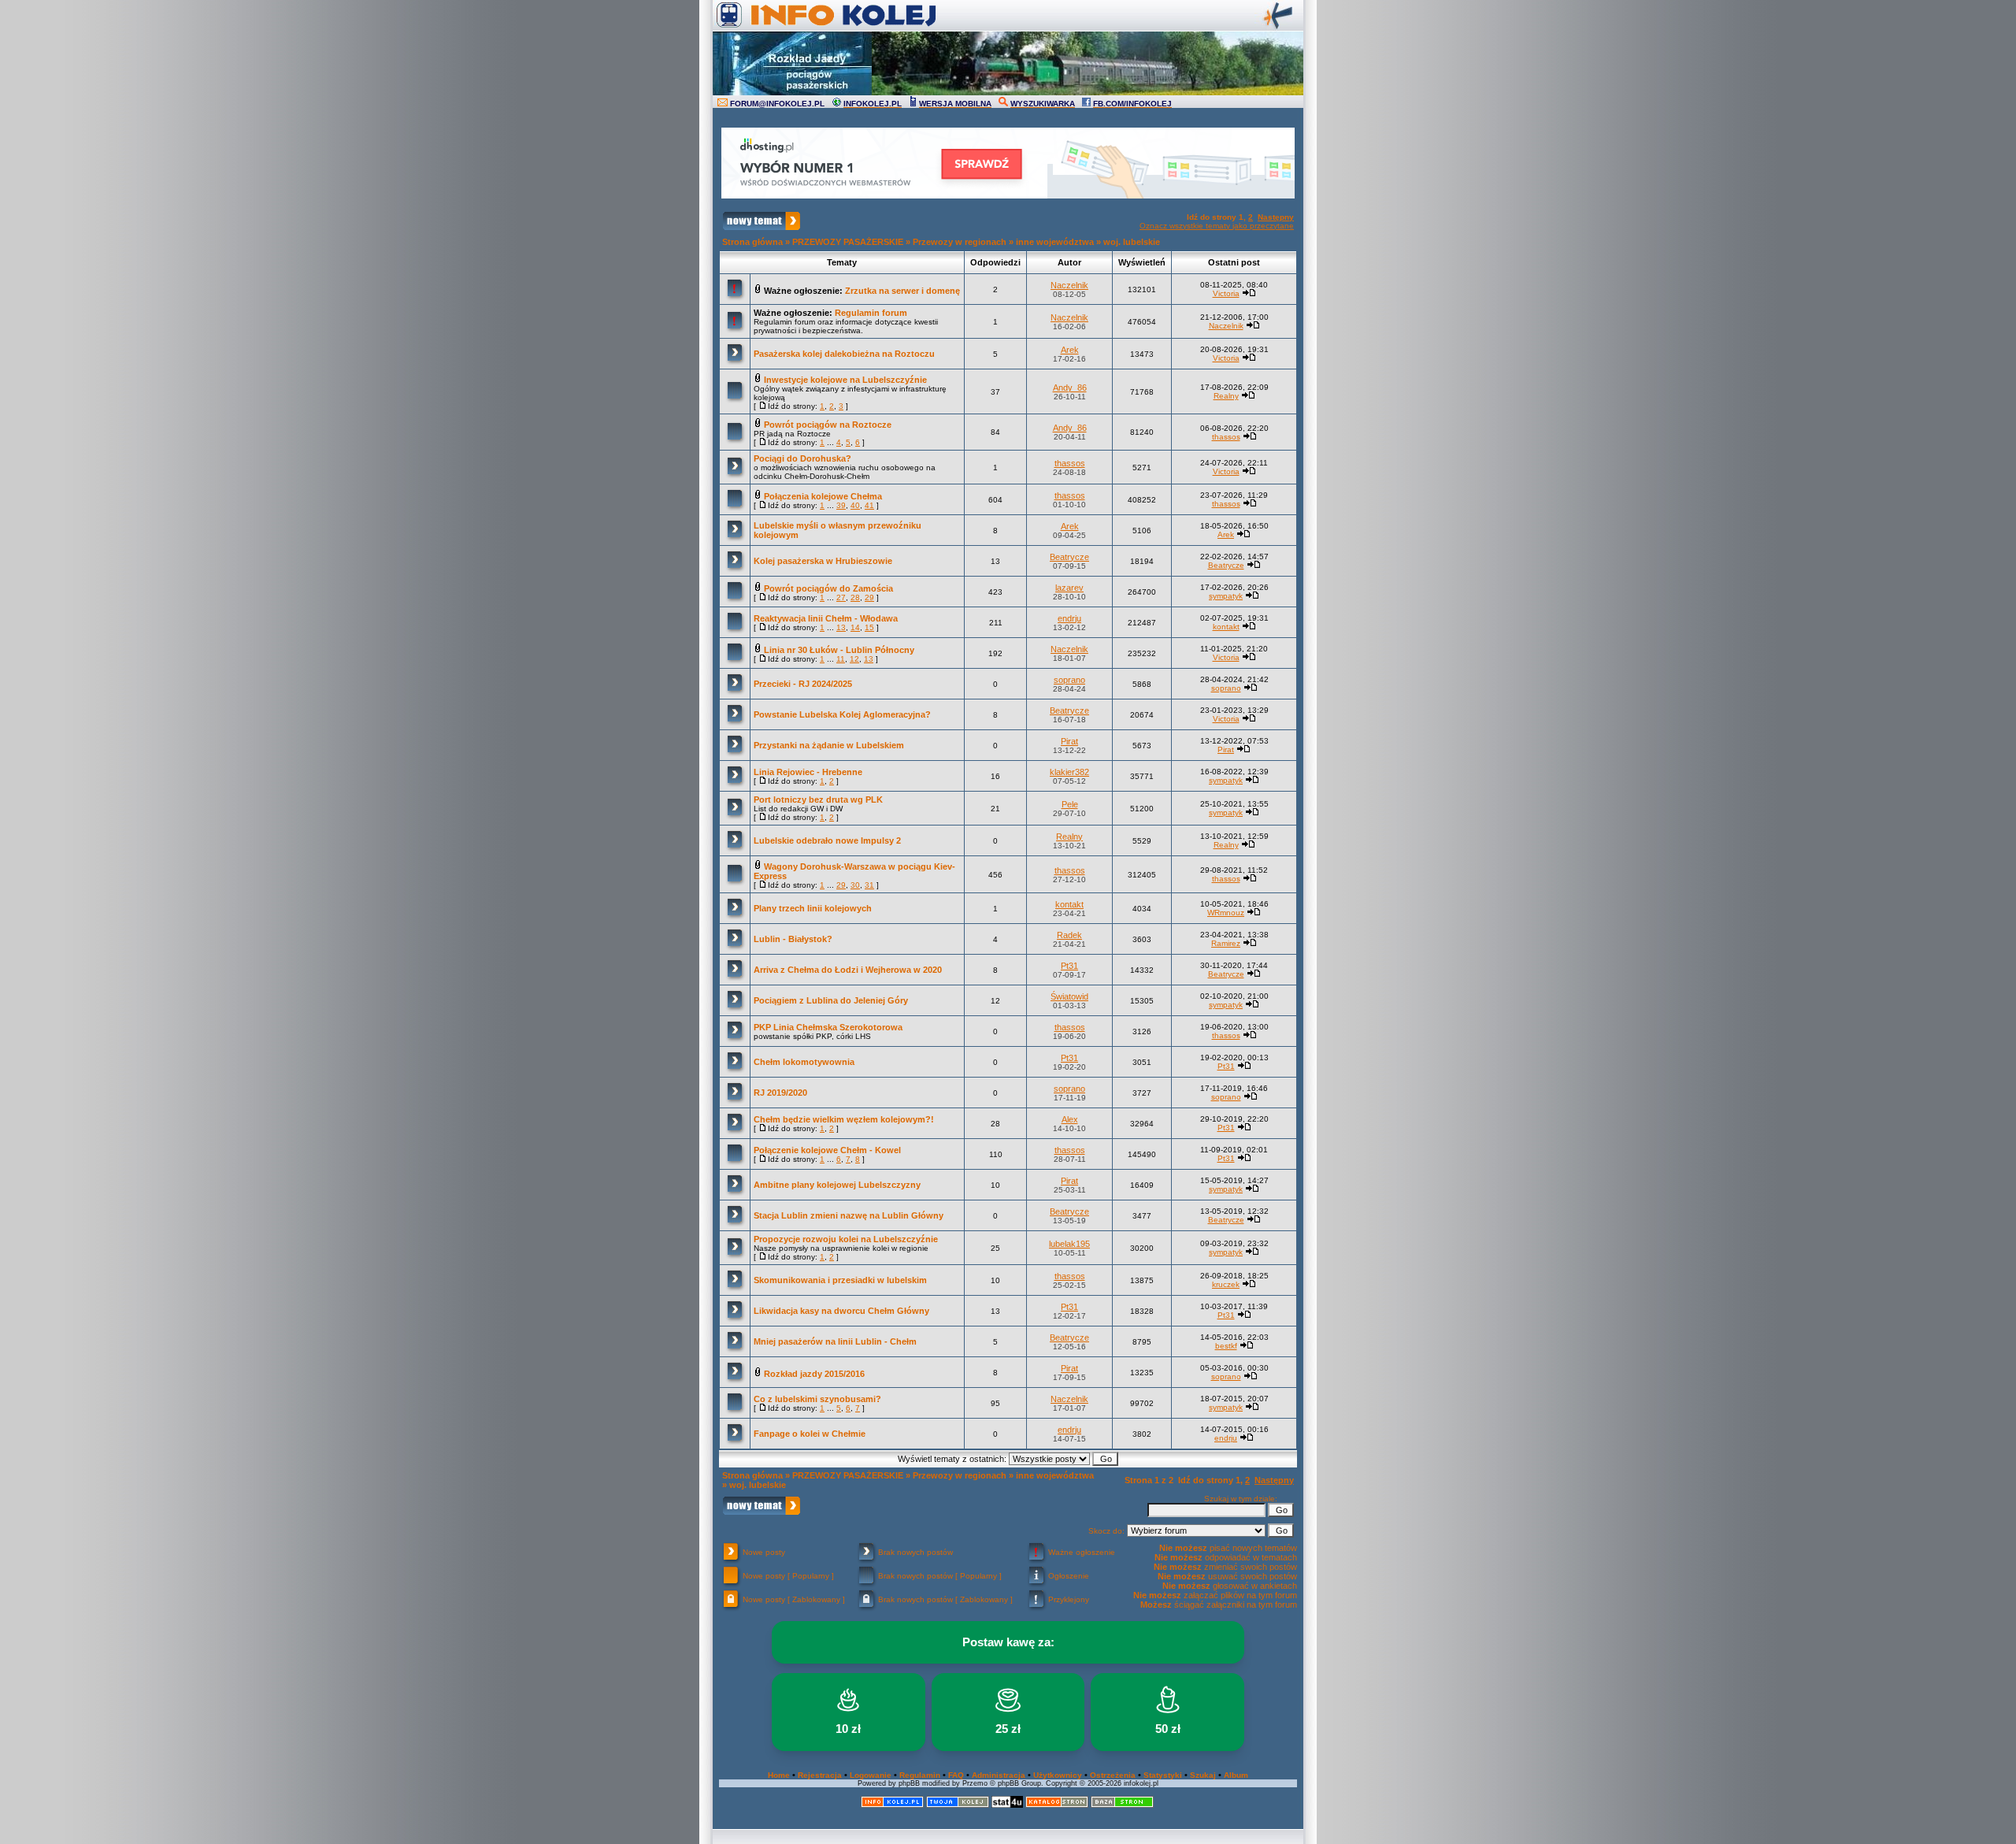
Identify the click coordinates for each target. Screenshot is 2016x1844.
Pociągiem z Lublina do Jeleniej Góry (831, 1000)
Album (1236, 1775)
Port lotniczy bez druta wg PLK (818, 800)
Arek (1070, 350)
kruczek (1226, 1284)
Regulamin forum (871, 313)
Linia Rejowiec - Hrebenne (808, 772)
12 (854, 659)
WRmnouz (1226, 913)
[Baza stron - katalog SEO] (1122, 1805)
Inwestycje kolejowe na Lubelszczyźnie (845, 380)
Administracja (999, 1775)
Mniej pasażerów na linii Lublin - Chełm (835, 1341)
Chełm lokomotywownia (804, 1062)
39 (841, 505)
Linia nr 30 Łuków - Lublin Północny (839, 650)
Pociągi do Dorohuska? (802, 458)
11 (841, 659)
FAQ (956, 1775)
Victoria (1226, 293)
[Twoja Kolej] (958, 1805)
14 (855, 627)
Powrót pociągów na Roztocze (828, 425)
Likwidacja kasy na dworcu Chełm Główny (841, 1311)
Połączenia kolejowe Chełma (823, 496)
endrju (1069, 618)
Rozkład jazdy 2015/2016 (814, 1374)
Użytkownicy (1058, 1775)
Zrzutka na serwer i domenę (902, 291)
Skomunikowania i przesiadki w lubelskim (840, 1280)
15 (869, 627)
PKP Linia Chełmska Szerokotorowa (828, 1027)
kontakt (1226, 627)
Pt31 (1069, 966)
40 (855, 505)
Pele (1070, 804)
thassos (1226, 437)
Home (779, 1775)
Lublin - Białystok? (793, 939)
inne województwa (1055, 242)
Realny (1226, 396)
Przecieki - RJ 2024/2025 (803, 684)
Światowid (1069, 996)
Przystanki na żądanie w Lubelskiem (829, 745)
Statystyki (1163, 1775)
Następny (1276, 217)
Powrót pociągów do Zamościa (828, 588)
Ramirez (1226, 943)
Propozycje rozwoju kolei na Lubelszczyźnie (846, 1239)
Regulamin (920, 1775)
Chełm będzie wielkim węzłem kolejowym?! (844, 1119)
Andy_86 (1070, 388)
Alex (1070, 1119)
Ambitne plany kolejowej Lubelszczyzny (837, 1185)
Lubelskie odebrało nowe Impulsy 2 (827, 840)
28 (855, 597)
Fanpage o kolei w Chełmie (810, 1434)
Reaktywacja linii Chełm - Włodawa (826, 618)
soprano (1069, 680)
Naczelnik (1069, 285)
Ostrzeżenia (1113, 1775)
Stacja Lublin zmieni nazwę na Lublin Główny (849, 1215)
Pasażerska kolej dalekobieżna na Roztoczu (844, 354)
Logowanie (871, 1775)
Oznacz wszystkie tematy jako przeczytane (1217, 226)
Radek (1069, 935)
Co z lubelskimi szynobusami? (817, 1399)
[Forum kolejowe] (892, 1805)
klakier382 (1069, 772)
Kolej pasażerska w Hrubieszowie (823, 561)
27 (841, 597)
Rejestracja (820, 1775)
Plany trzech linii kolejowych (813, 908)
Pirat (1069, 741)
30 (855, 885)
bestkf (1226, 1346)
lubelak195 (1069, 1244)
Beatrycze (1069, 557)
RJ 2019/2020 (780, 1093)
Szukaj (1203, 1775)
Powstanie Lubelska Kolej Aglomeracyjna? (842, 714)
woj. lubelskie (1132, 242)
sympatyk (1226, 596)
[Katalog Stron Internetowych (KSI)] (1057, 1805)
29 (869, 597)
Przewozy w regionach (960, 242)
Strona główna (752, 242)
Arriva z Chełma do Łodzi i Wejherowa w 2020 (848, 970)
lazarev (1069, 588)
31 (869, 885)
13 (841, 627)
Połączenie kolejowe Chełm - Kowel (827, 1150)
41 (869, 505)
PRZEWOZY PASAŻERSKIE (848, 242)
